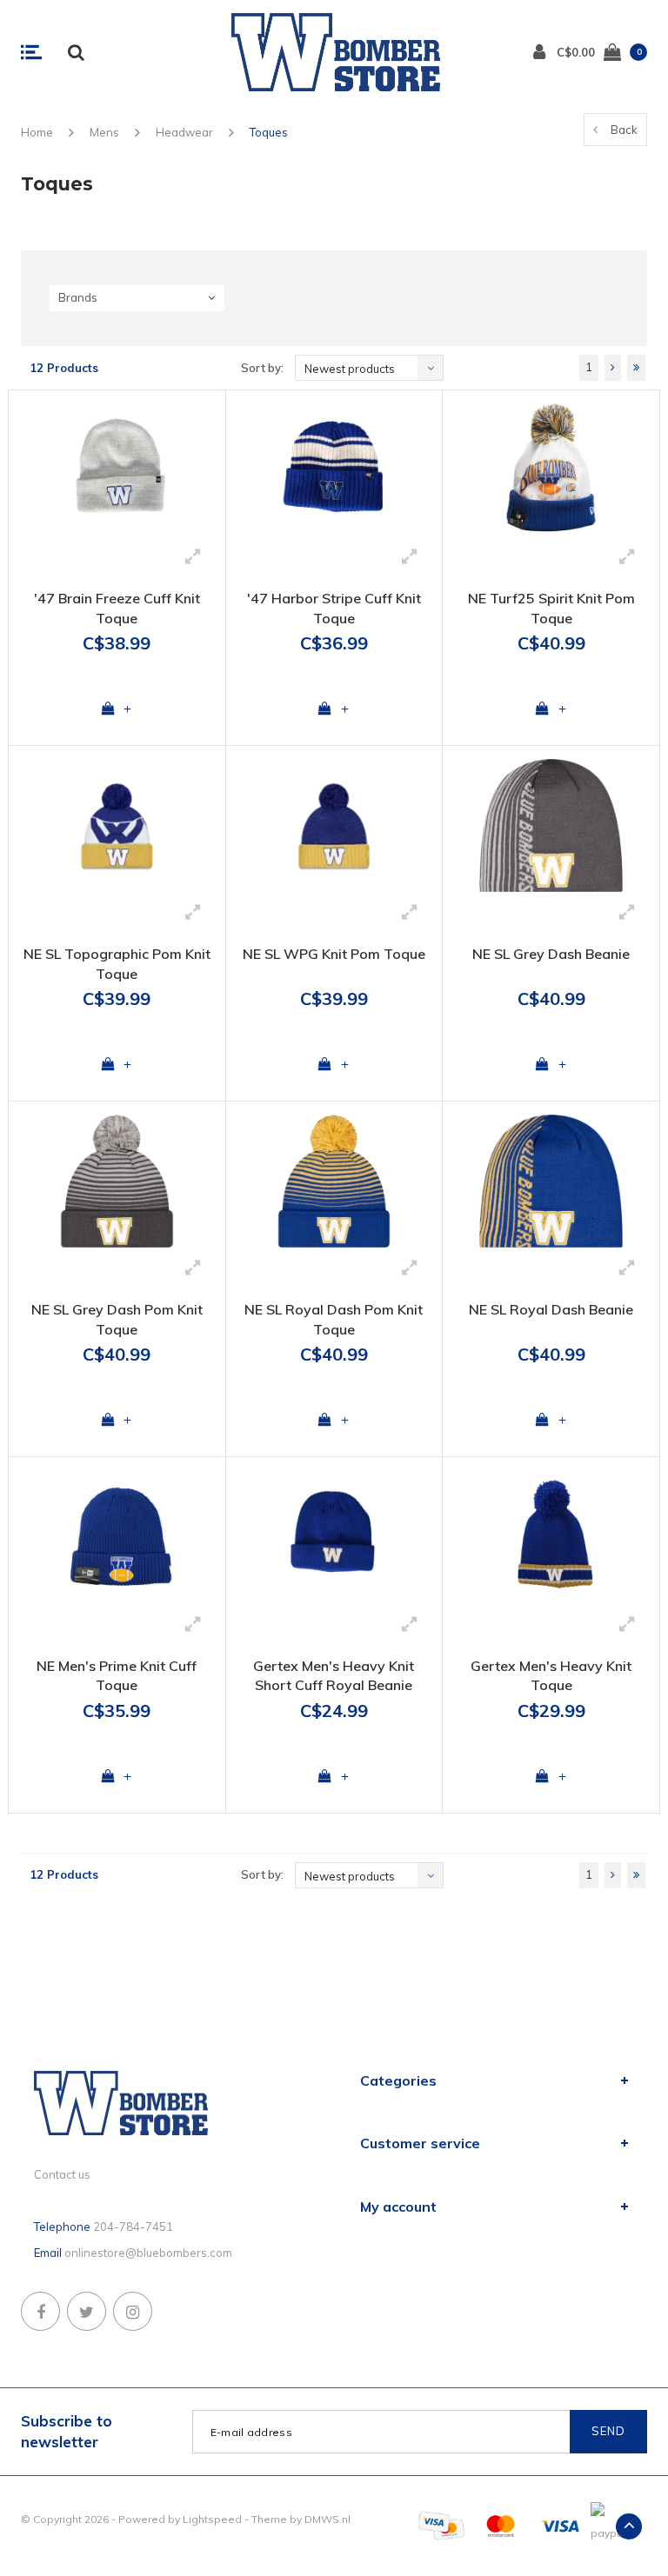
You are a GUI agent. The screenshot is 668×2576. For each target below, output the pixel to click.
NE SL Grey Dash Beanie (551, 954)
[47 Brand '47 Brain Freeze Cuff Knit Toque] (117, 470)
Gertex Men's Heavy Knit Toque (551, 1676)
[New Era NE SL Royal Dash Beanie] (551, 1181)
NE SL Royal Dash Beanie (551, 1309)
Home (37, 132)
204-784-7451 (133, 2227)
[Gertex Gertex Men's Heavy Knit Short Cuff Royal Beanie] (334, 1537)
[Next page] (613, 368)
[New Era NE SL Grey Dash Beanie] (551, 825)
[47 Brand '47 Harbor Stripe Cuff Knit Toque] (334, 470)
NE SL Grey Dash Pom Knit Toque (117, 1319)
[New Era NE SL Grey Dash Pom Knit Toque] (117, 1181)
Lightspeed (212, 2519)
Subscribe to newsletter (67, 2431)
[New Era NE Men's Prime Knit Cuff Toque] (117, 1537)
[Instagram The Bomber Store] (133, 2311)
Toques (269, 132)
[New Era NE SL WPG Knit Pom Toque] (334, 825)
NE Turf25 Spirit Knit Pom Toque (551, 608)
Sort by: (262, 368)
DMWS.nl (327, 2519)
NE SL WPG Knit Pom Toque (334, 954)
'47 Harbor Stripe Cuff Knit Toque (334, 608)
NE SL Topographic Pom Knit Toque (117, 964)
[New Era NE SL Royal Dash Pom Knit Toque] (334, 1181)
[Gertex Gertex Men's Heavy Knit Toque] (551, 1537)
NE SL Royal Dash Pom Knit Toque (334, 1319)
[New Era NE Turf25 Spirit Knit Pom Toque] (551, 470)
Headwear (184, 132)
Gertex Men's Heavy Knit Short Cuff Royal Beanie (334, 1676)
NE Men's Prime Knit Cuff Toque (117, 1676)
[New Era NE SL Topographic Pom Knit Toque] (117, 825)
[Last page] (636, 368)
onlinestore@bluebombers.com (148, 2253)
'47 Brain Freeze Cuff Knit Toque (117, 608)
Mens (104, 132)
